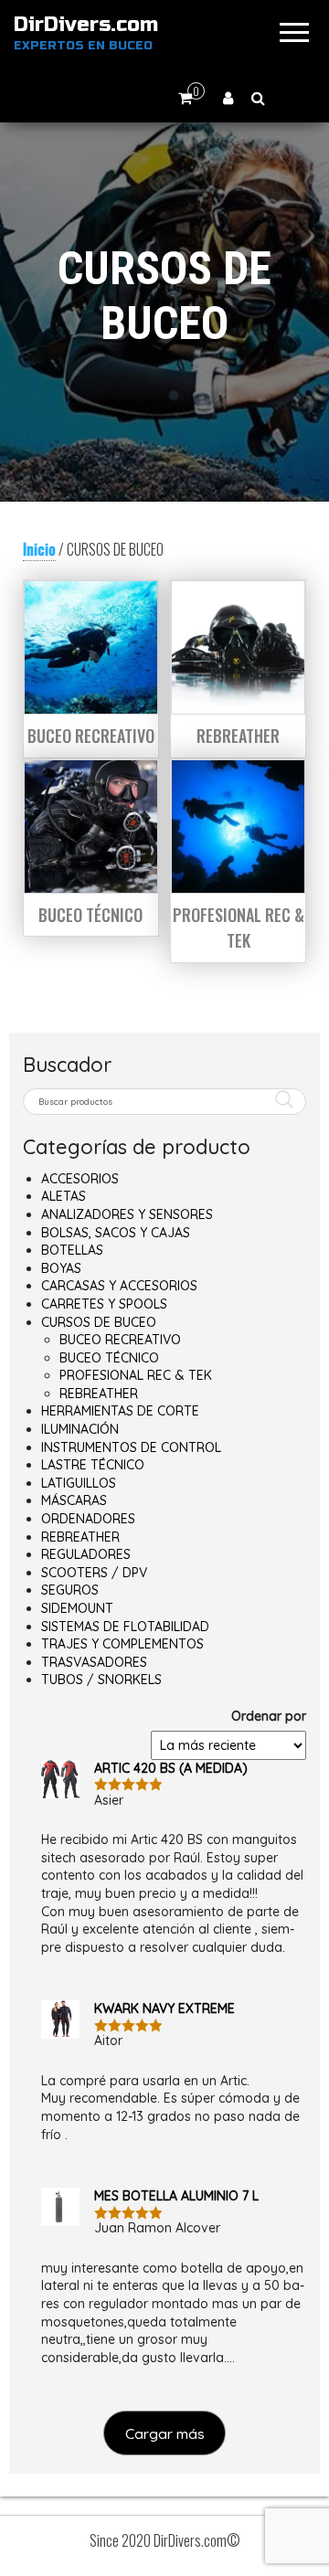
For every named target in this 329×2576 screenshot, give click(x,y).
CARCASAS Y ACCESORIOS (119, 1286)
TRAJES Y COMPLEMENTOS (122, 1644)
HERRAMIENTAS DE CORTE (120, 1411)
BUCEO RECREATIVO (120, 1340)
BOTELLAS (72, 1250)
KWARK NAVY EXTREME (164, 2009)
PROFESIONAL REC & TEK (136, 1375)
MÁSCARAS (74, 1500)
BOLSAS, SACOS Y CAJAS (116, 1233)
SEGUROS (70, 1590)
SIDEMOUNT (77, 1608)
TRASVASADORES (94, 1662)
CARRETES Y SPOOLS (104, 1304)
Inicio (39, 549)
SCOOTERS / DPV (94, 1573)
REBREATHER (99, 1394)
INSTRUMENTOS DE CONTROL (131, 1447)
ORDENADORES (88, 1519)
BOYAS (61, 1268)
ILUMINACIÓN (80, 1429)
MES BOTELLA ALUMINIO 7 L (176, 2196)
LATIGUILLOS (79, 1483)
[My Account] (228, 97)
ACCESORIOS (80, 1179)
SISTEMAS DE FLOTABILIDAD (125, 1627)
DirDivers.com (86, 25)
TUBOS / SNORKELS (101, 1680)
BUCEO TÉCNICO (109, 1358)
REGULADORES (86, 1554)
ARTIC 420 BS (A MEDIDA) (171, 1768)
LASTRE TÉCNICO (93, 1465)
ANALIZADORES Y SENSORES (127, 1214)
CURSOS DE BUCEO (99, 1322)
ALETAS (64, 1196)
